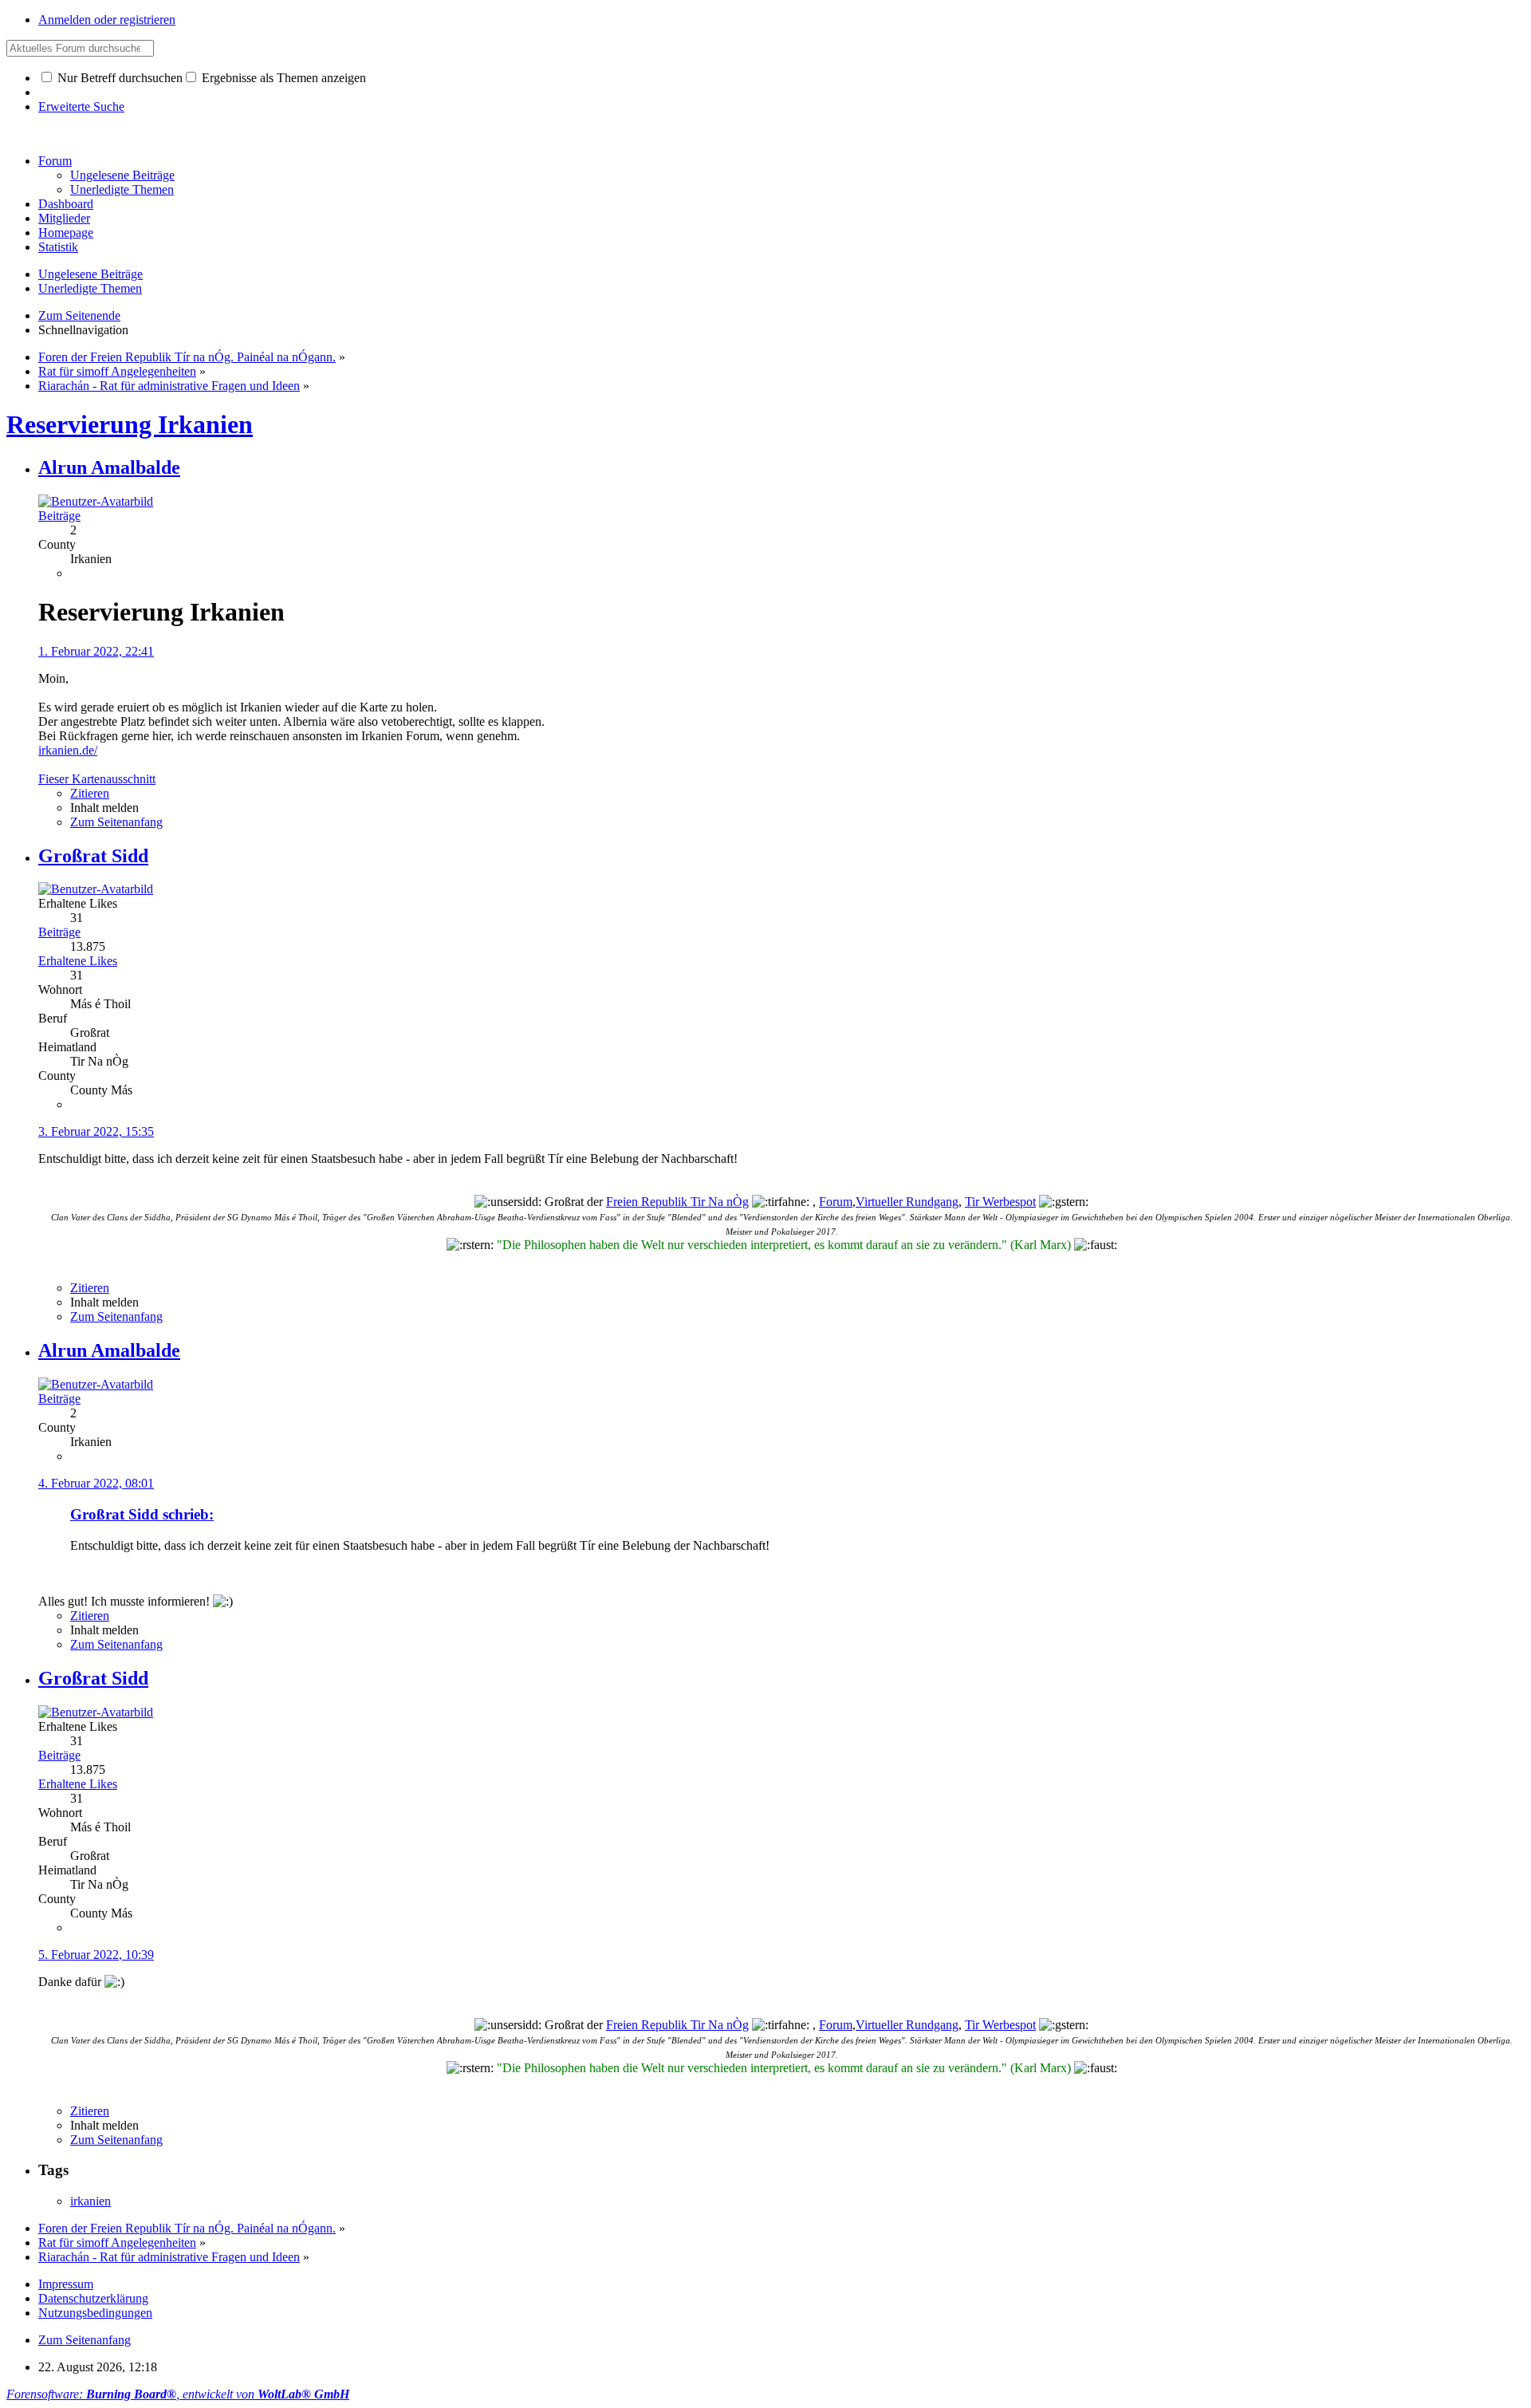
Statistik (58, 247)
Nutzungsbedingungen (95, 2313)
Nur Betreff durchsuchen (118, 78)
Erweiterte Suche (81, 106)
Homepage (66, 233)
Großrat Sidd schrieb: (142, 1514)
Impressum (66, 2284)
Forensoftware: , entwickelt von (178, 2394)
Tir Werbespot (1000, 1202)
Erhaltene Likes (78, 961)
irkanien (91, 2201)
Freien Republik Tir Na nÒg (677, 1202)
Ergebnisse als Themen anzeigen (282, 78)
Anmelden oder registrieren (107, 20)
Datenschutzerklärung (93, 2298)
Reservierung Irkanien (130, 424)
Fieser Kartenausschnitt (97, 779)
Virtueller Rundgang (907, 1202)
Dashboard (66, 204)
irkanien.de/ (68, 750)
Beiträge (59, 516)
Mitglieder (64, 218)
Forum (55, 161)
